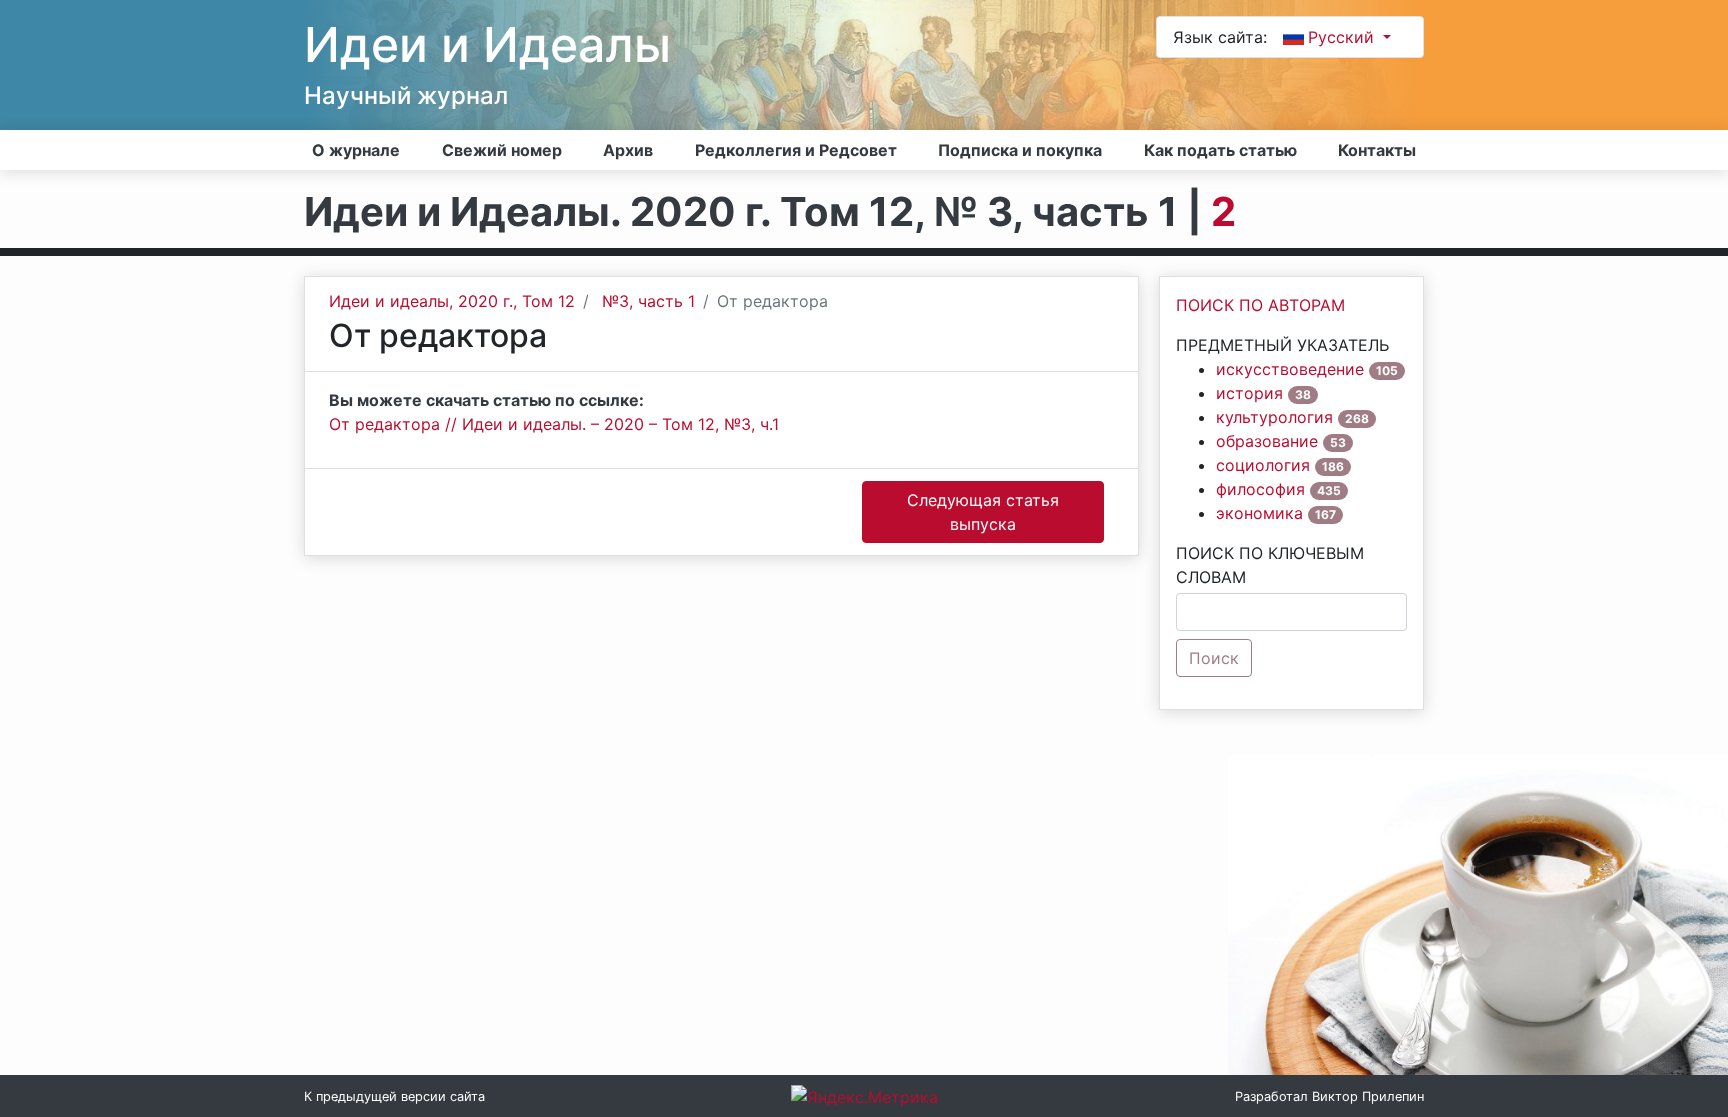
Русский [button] (1343, 37)
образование (1267, 441)
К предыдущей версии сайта (394, 1096)
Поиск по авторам (1260, 305)
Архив (628, 150)
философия (1260, 489)
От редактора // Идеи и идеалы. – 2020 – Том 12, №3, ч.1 (554, 424)
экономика (1259, 513)
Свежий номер (502, 150)
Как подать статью (1220, 150)
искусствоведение (1290, 369)
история (1249, 393)
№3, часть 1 (648, 301)
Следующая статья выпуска (983, 512)
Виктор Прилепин (1368, 1096)
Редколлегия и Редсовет (796, 150)
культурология (1274, 417)
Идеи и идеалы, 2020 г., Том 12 (452, 301)
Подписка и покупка (1020, 150)
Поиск (1214, 658)
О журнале (356, 150)
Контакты (1377, 150)
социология (1263, 465)
